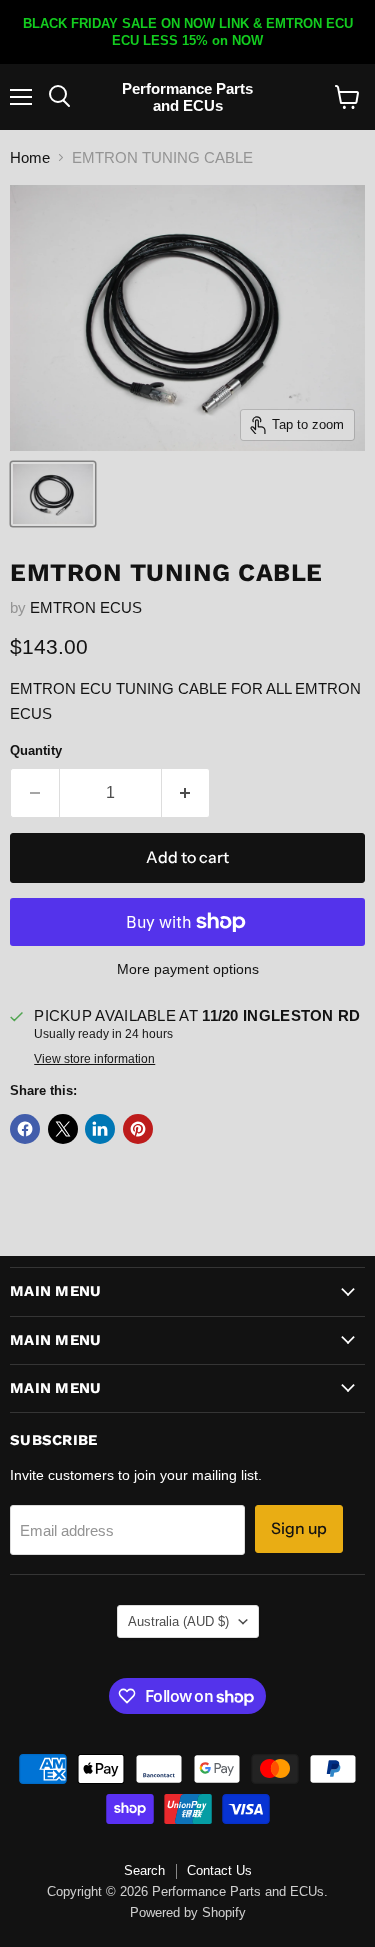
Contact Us (219, 1870)
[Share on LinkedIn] (100, 1129)
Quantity (36, 750)
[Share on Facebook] (25, 1129)
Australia (178, 1621)
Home (30, 157)
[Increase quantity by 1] (186, 793)
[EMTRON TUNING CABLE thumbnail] (53, 494)
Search (144, 1870)
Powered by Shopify (188, 1912)
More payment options (188, 969)
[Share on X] (63, 1129)
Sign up (299, 1528)
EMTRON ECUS (86, 607)
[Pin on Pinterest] (138, 1129)
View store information (94, 1059)
